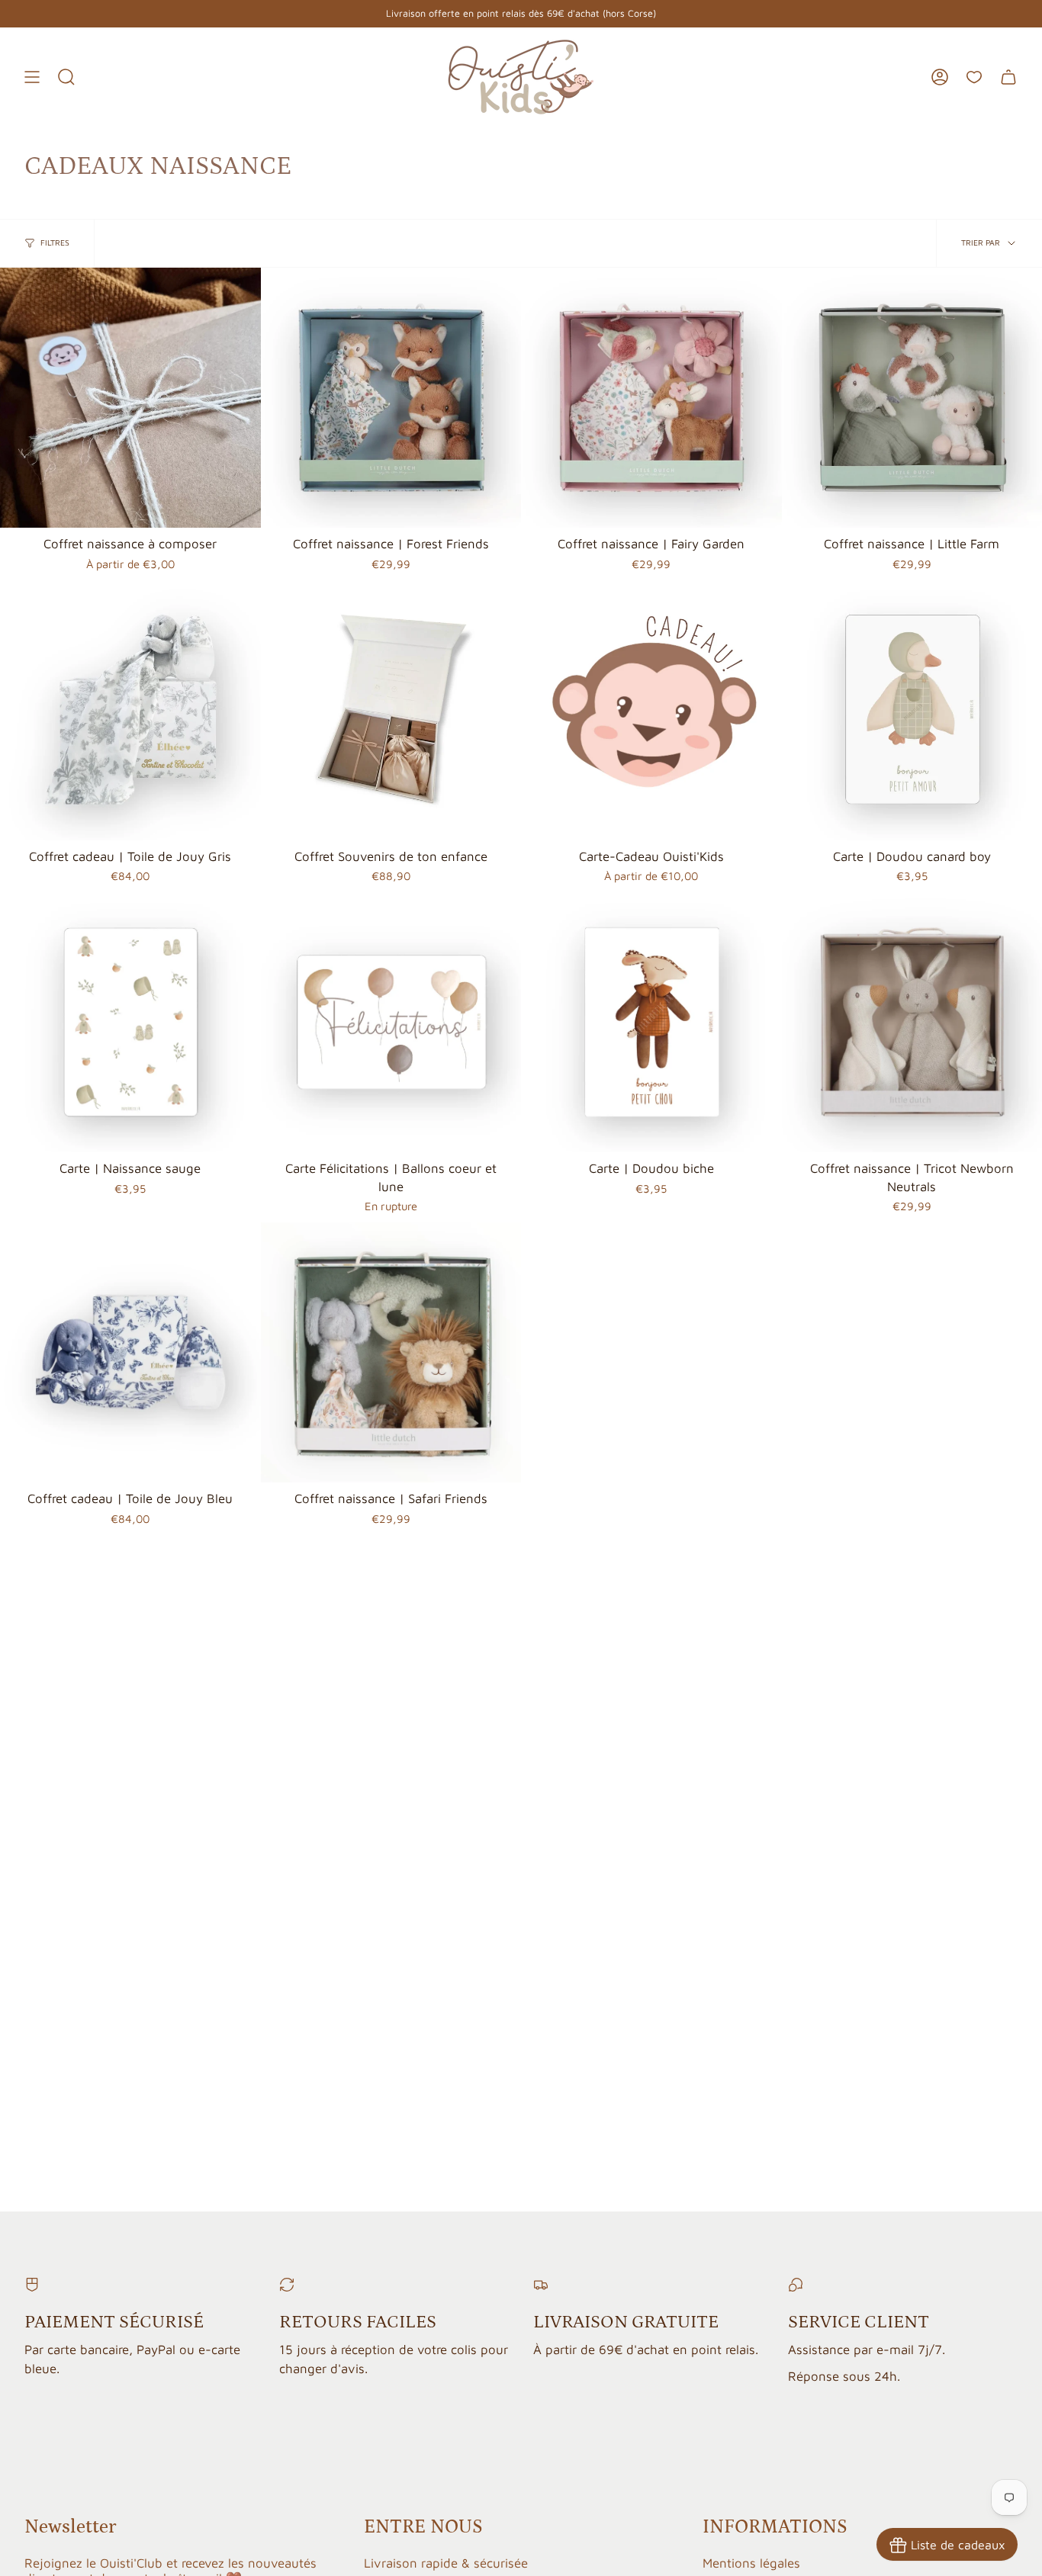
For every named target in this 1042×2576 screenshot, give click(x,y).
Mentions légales (751, 2563)
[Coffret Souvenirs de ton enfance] (391, 710)
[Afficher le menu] (32, 77)
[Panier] (1008, 77)
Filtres (55, 243)
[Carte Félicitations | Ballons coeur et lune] (391, 1023)
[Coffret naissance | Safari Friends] (391, 1353)
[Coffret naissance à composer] (130, 398)
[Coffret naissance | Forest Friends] (391, 398)
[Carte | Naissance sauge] (130, 1023)
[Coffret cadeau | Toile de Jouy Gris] (130, 710)
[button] (66, 77)
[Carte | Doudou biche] (651, 1023)
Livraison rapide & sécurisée (446, 2563)
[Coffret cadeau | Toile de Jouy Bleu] (130, 1353)
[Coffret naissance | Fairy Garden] (651, 398)
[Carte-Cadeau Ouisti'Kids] (651, 710)
